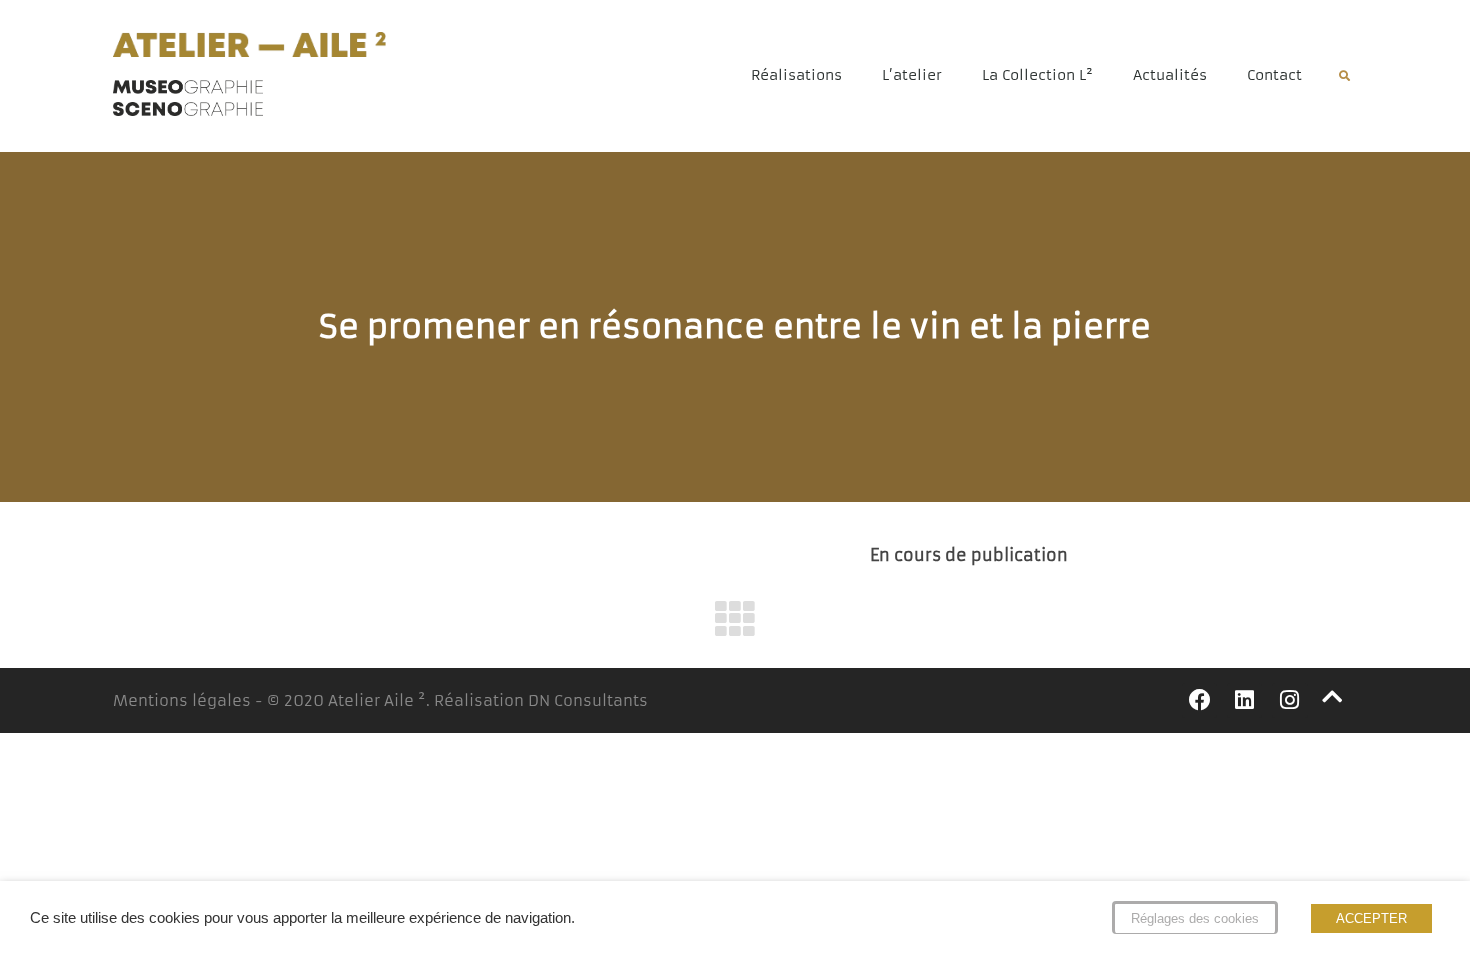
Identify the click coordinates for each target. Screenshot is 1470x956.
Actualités (1170, 75)
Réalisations (796, 75)
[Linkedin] (1244, 700)
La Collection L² (1037, 75)
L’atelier (912, 75)
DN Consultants (588, 700)
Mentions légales (182, 700)
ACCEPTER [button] (1371, 918)
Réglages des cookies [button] (1195, 918)
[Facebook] (1199, 700)
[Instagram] (1289, 700)
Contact (1274, 75)
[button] (1344, 76)
